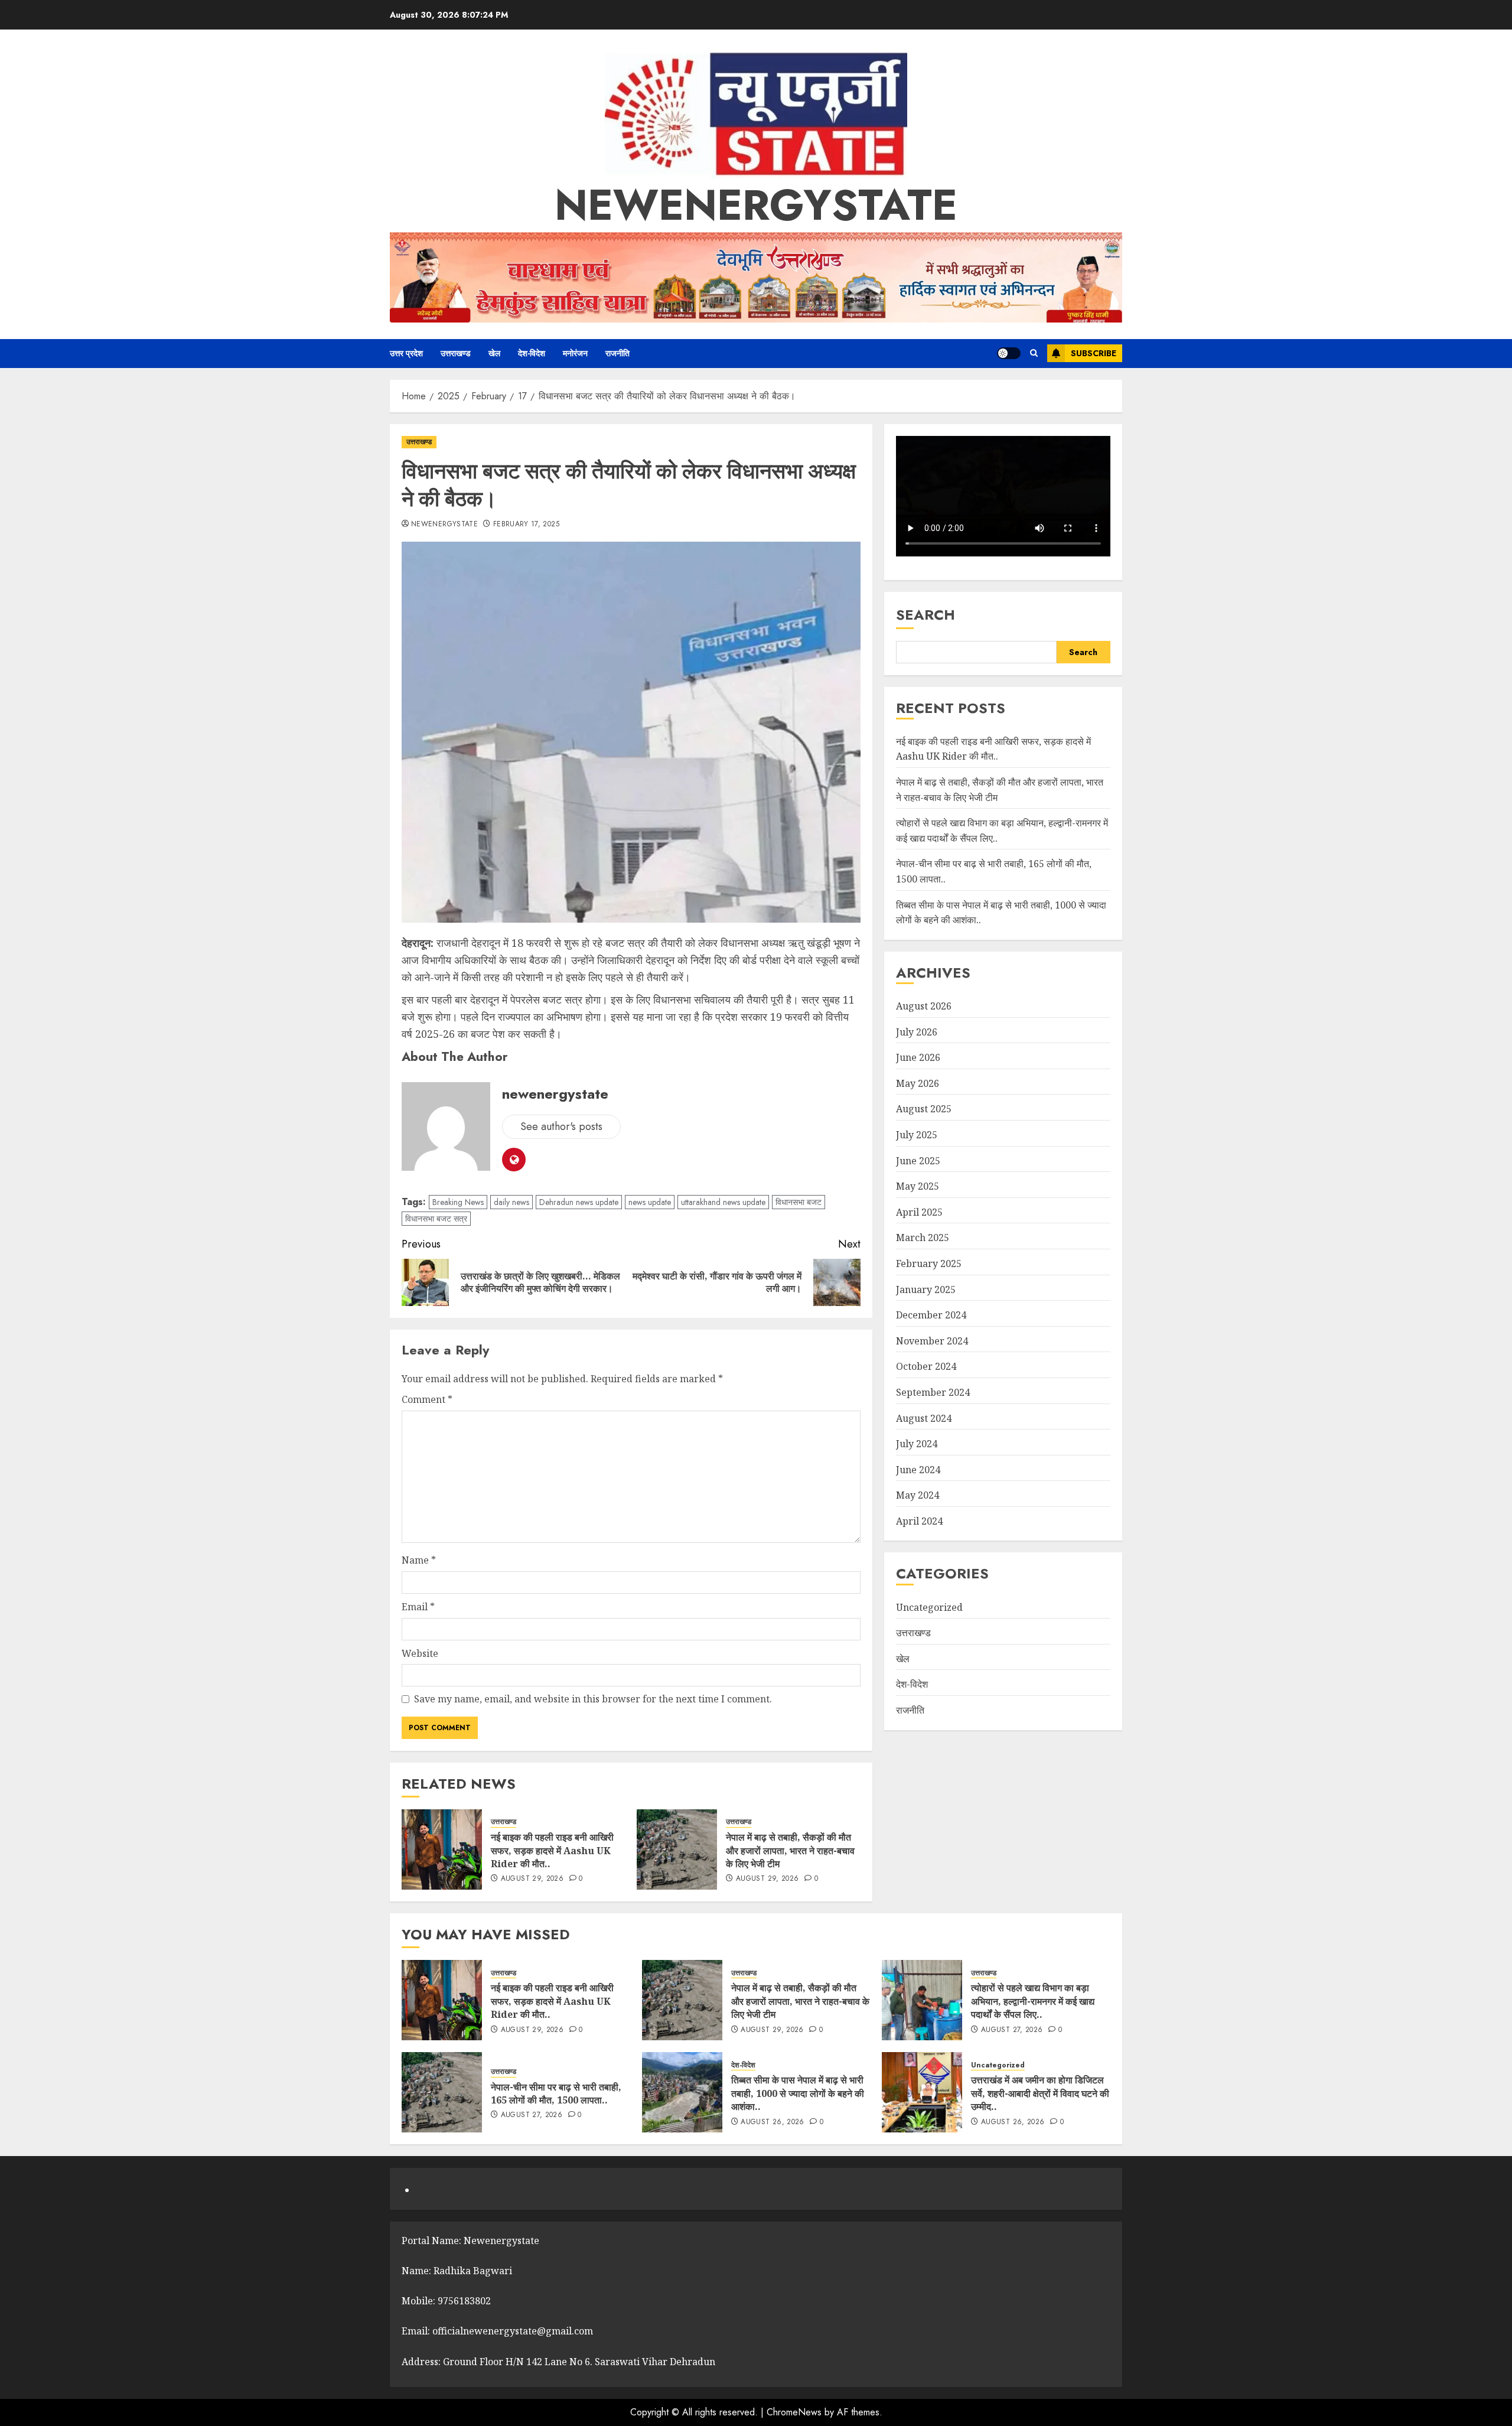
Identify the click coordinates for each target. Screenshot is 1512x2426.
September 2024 (933, 1392)
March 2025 (923, 1238)
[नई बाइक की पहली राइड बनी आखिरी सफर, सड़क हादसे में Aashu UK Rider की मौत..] (442, 1849)
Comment (427, 1399)
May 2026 (918, 1083)
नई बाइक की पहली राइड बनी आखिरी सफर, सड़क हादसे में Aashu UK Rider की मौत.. (552, 1850)
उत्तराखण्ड (456, 353)
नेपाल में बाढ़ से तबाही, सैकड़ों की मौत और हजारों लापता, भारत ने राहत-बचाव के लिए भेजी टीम (790, 1850)
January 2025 (926, 1289)
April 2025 (919, 1212)
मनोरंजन (575, 353)
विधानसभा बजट (799, 1202)
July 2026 (917, 1032)
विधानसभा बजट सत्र (436, 1219)
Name (419, 1560)
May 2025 (918, 1186)
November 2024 (932, 1341)
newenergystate (756, 205)
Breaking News (458, 1202)
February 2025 (929, 1264)
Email (418, 1607)
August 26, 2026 (772, 2122)
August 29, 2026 (532, 1879)
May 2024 (918, 1496)
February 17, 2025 (526, 525)
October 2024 (926, 1367)
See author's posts (561, 1126)
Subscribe (1094, 353)
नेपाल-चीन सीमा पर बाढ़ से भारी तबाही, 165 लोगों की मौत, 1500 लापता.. (556, 2093)
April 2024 (919, 1521)
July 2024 (917, 1444)
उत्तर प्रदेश (406, 353)
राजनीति (617, 353)
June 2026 (918, 1057)
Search (926, 615)
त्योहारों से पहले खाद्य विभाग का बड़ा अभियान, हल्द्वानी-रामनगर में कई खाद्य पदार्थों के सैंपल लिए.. (1033, 2001)
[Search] (1034, 353)
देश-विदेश (532, 353)
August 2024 (924, 1418)
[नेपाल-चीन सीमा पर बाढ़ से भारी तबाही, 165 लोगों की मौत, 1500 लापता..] (442, 2092)
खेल (494, 353)
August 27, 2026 (1012, 2030)
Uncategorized (929, 1607)
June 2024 (918, 1470)
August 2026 (924, 1006)
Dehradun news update (579, 1202)
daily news (511, 1202)
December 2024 (931, 1315)
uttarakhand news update (723, 1202)
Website (420, 1653)
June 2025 (918, 1161)
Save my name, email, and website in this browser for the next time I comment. (593, 1699)
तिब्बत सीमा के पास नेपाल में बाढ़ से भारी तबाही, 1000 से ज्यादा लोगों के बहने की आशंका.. (798, 2093)
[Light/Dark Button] (1009, 353)
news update (650, 1202)
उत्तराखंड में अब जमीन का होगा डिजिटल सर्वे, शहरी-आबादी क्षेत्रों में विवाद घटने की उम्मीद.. (1040, 2093)
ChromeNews (794, 2412)
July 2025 (917, 1135)
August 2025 (924, 1109)
